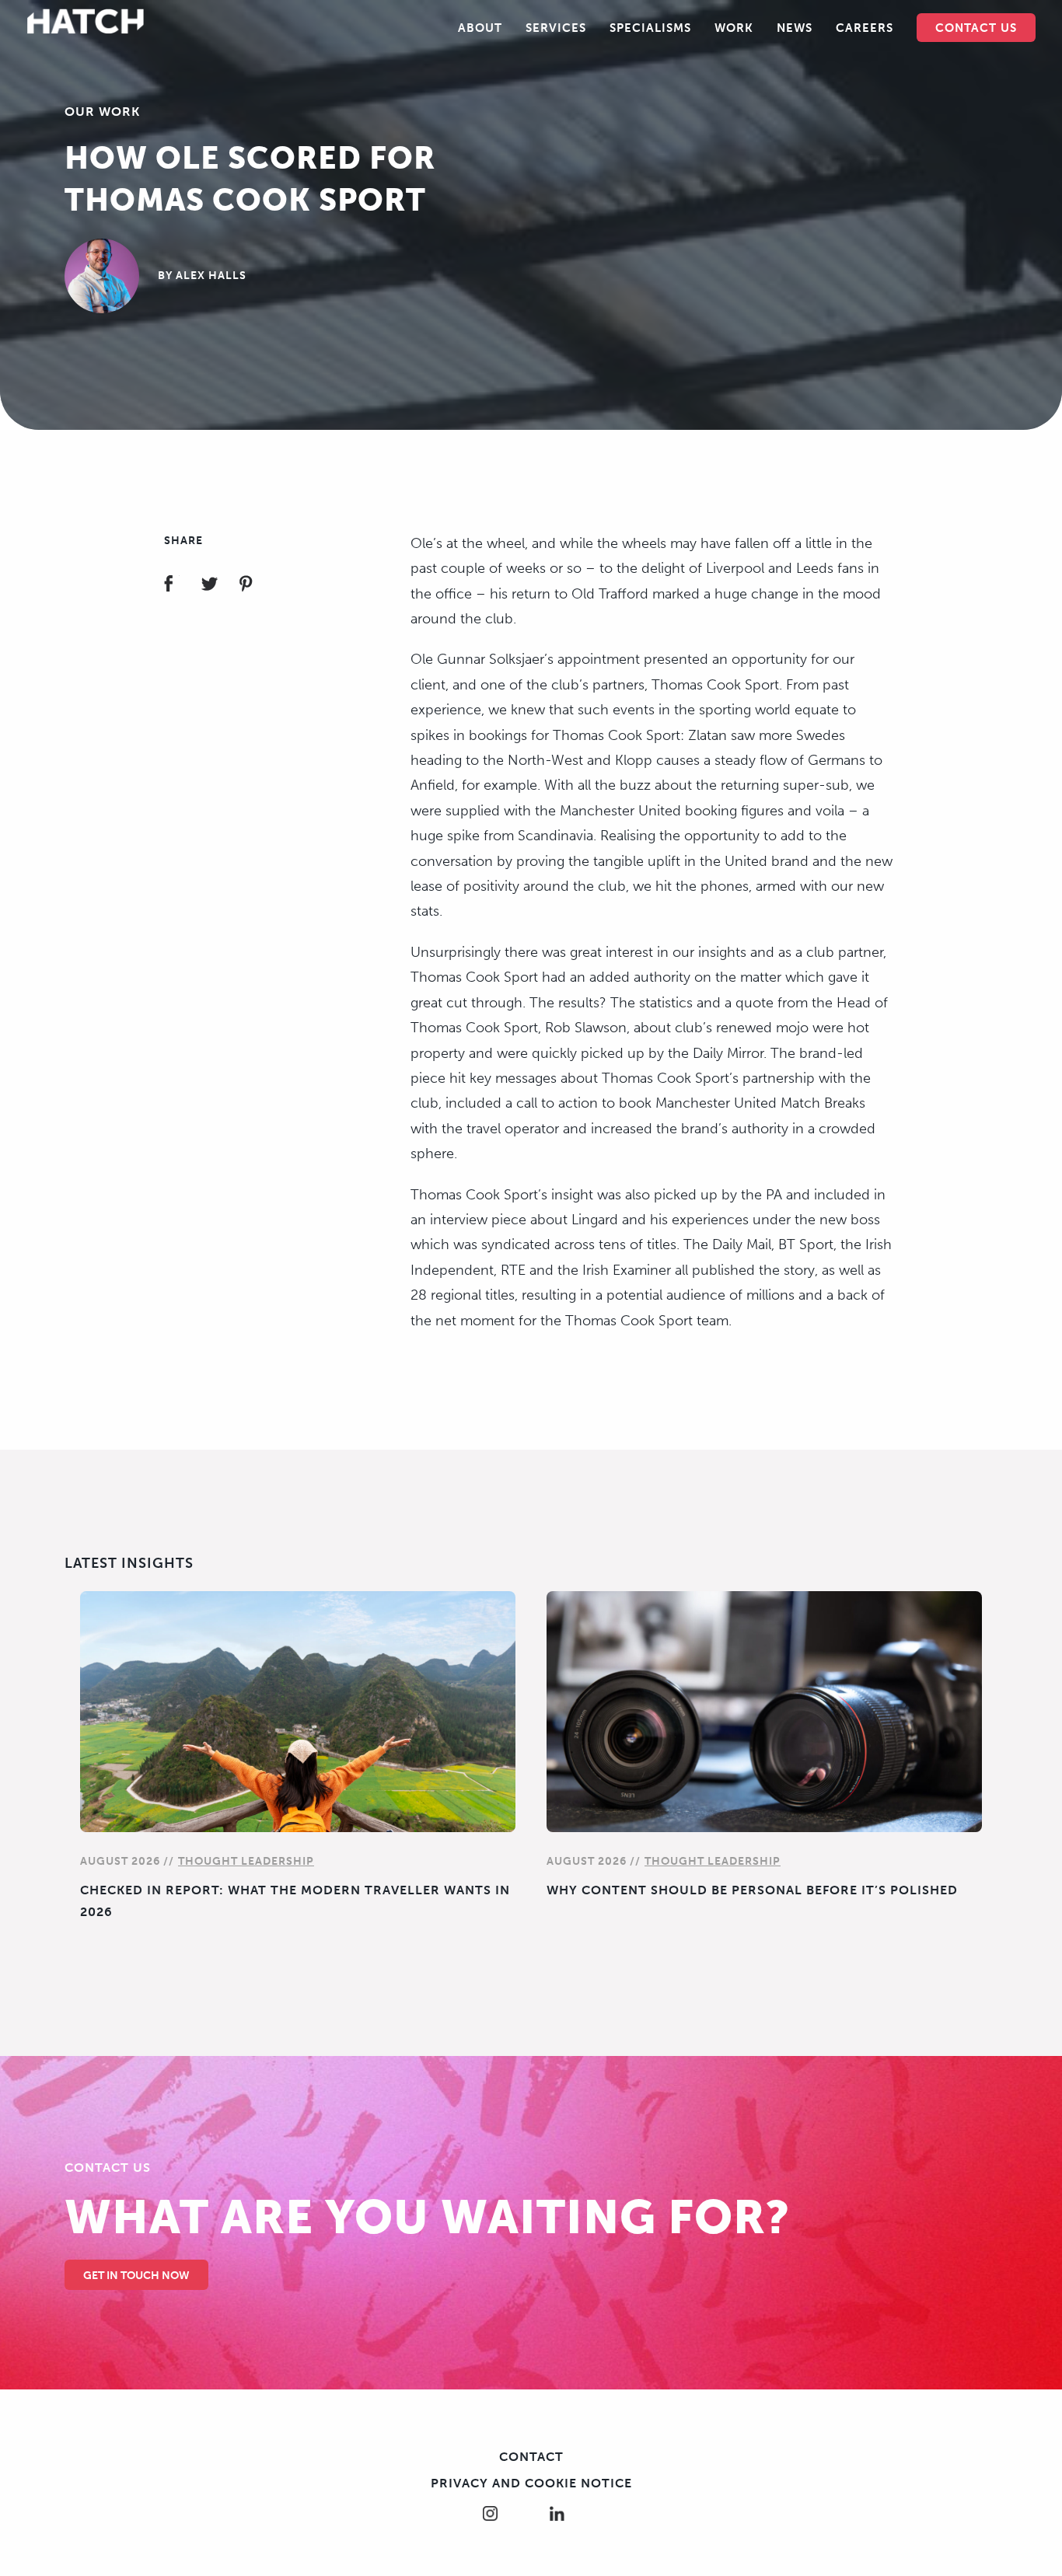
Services (556, 28)
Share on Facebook (182, 586)
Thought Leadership (246, 1861)
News (795, 28)
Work (734, 28)
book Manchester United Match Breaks (742, 1103)
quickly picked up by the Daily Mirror (648, 1053)
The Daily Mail (727, 1244)
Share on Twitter (219, 586)
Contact (531, 2457)
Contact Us (976, 28)
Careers (865, 28)
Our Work (102, 112)
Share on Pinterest (255, 586)
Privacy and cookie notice (531, 2483)
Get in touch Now (136, 2276)
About (480, 28)
